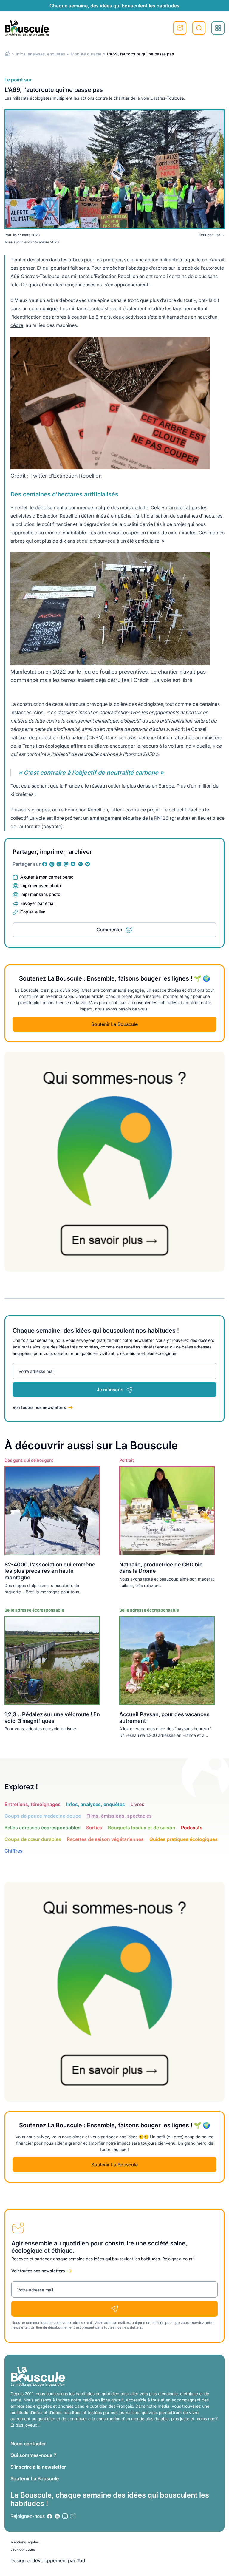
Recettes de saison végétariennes (105, 1839)
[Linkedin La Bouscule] (59, 864)
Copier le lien (33, 912)
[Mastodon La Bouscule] (66, 864)
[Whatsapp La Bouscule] (81, 864)
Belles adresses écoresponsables (42, 1828)
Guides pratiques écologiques (184, 1839)
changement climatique (92, 721)
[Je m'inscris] (114, 2309)
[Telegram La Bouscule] (73, 864)
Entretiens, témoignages (33, 1804)
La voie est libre (47, 818)
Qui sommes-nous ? (33, 2455)
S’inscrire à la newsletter (38, 2467)
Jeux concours (23, 2549)
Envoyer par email (38, 903)
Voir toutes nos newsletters (39, 1407)
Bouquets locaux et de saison (142, 1828)
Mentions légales (25, 2542)
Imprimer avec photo (41, 886)
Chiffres (14, 1851)
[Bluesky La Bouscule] (88, 864)
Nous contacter (28, 2444)
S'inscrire (180, 28)
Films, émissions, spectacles (119, 1816)
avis (132, 737)
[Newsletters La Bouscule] (73, 2516)
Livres (137, 1804)
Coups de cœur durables (33, 1839)
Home (7, 54)
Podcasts (192, 1828)
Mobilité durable (86, 54)
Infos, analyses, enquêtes (40, 54)
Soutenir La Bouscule (114, 1024)
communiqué (43, 308)
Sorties (94, 1828)
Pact (192, 810)
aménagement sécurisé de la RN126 (129, 818)
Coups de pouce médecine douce (43, 1816)
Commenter (109, 930)
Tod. (82, 2560)
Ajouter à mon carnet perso (47, 877)
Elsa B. (219, 235)
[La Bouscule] (27, 28)
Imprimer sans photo (40, 894)
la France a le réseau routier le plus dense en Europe (117, 786)
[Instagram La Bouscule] (52, 864)
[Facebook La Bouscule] (45, 864)
